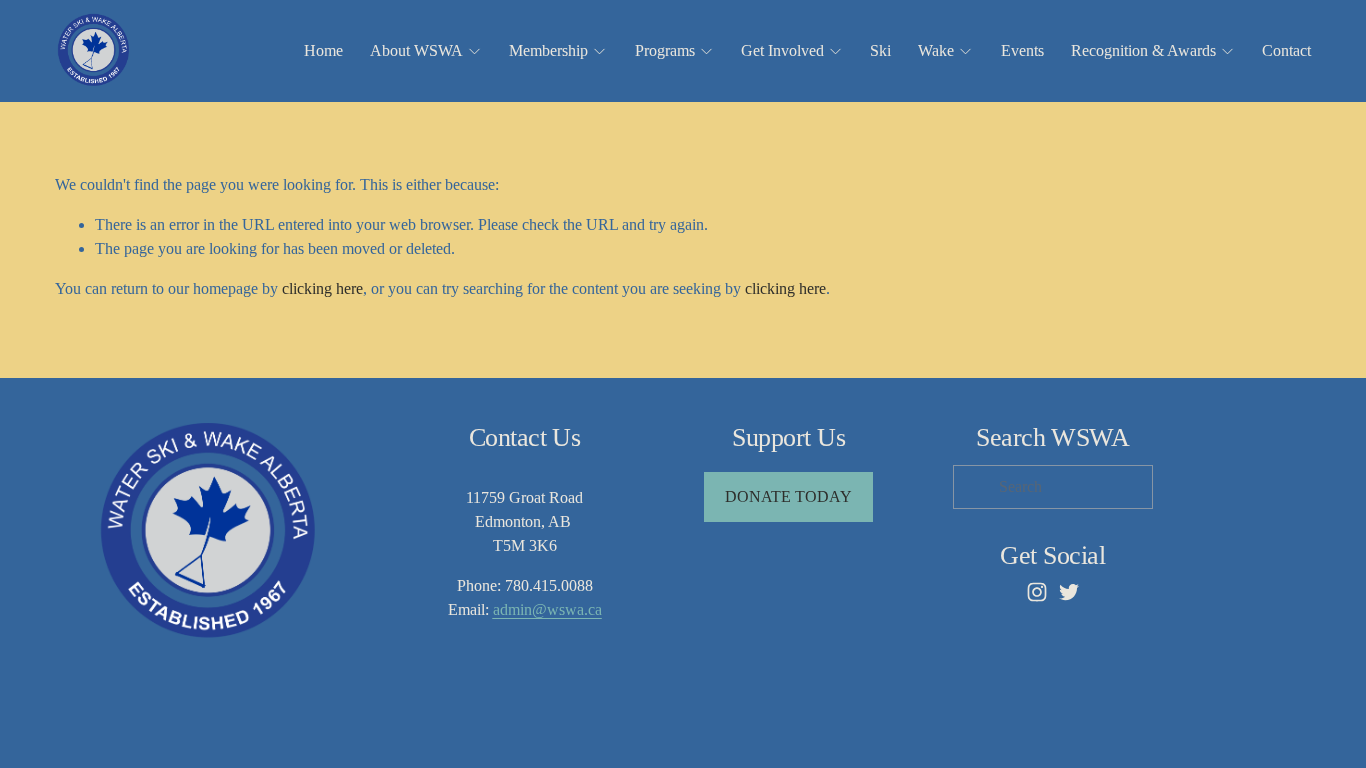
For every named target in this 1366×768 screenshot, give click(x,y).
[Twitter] (1069, 592)
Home (323, 50)
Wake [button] (936, 50)
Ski (880, 50)
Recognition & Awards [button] (1143, 50)
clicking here (322, 288)
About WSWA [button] (416, 50)
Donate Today (788, 496)
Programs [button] (665, 50)
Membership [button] (548, 50)
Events (1022, 50)
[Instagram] (1037, 592)
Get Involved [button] (782, 50)
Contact (1286, 50)
